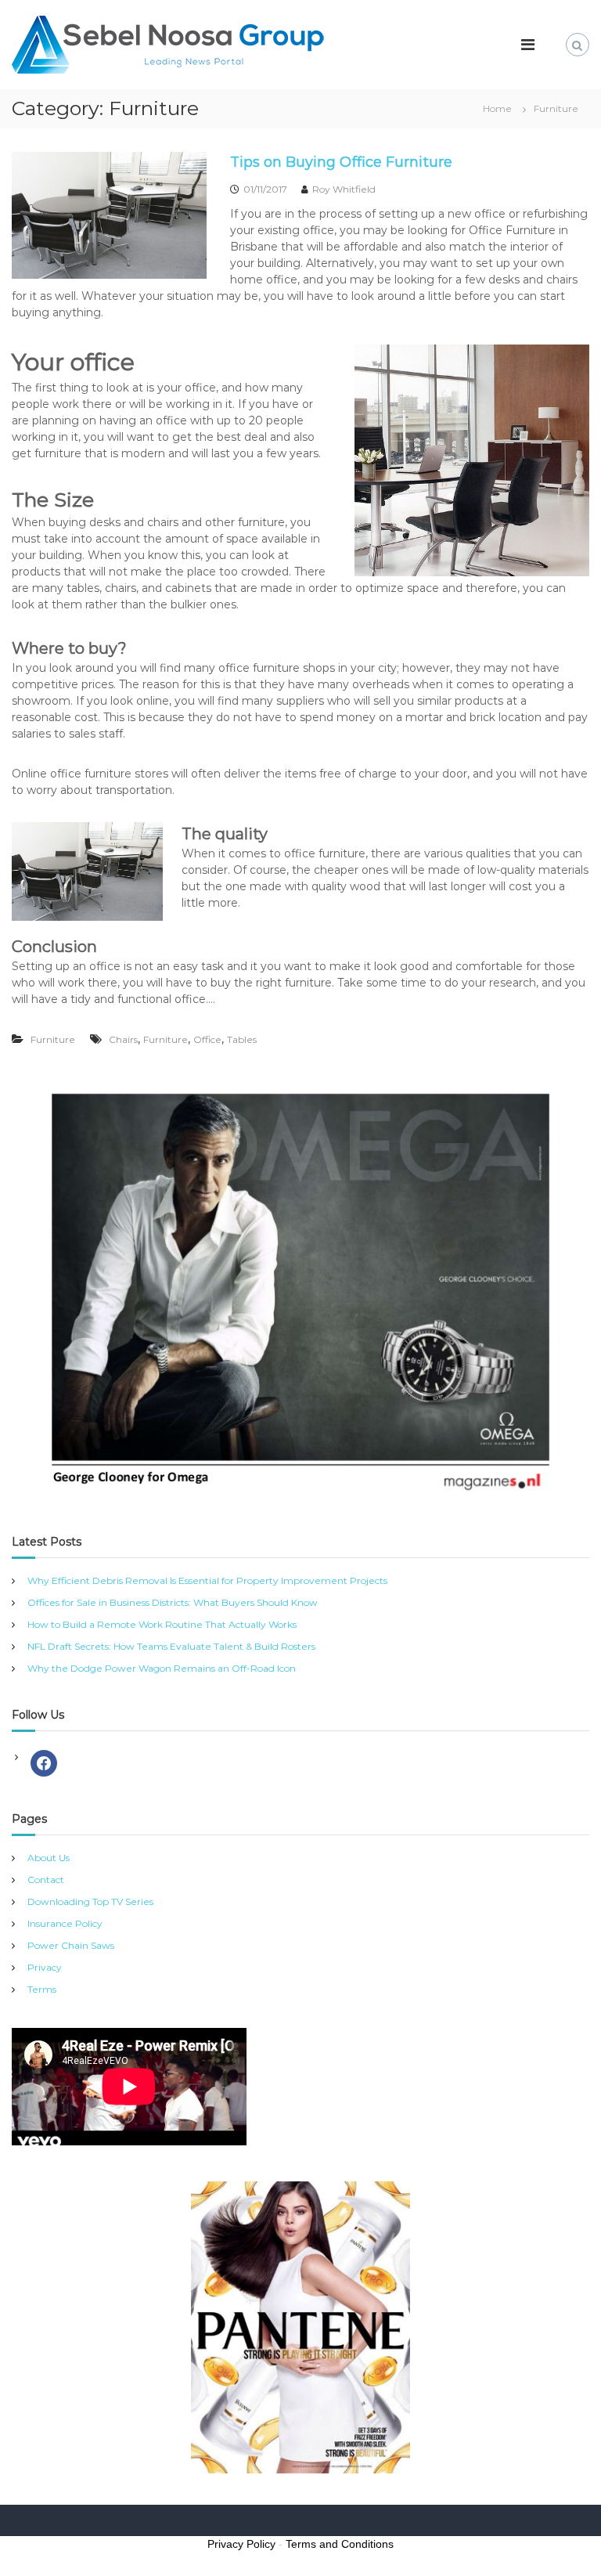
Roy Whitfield (344, 189)
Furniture (53, 1039)
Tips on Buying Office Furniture (341, 162)
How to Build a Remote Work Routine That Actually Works (162, 1624)
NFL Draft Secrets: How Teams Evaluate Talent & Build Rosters (171, 1646)
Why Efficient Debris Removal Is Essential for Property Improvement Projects (207, 1580)
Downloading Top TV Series (90, 1901)
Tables (242, 1039)
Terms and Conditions (340, 2544)
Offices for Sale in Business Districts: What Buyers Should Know (173, 1602)
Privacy (45, 1967)
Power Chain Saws (71, 1945)
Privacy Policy (241, 2544)
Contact (46, 1880)
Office (207, 1039)
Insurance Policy (65, 1923)
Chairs (123, 1039)
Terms (42, 1989)
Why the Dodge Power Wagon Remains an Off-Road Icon (162, 1668)
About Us (49, 1858)
